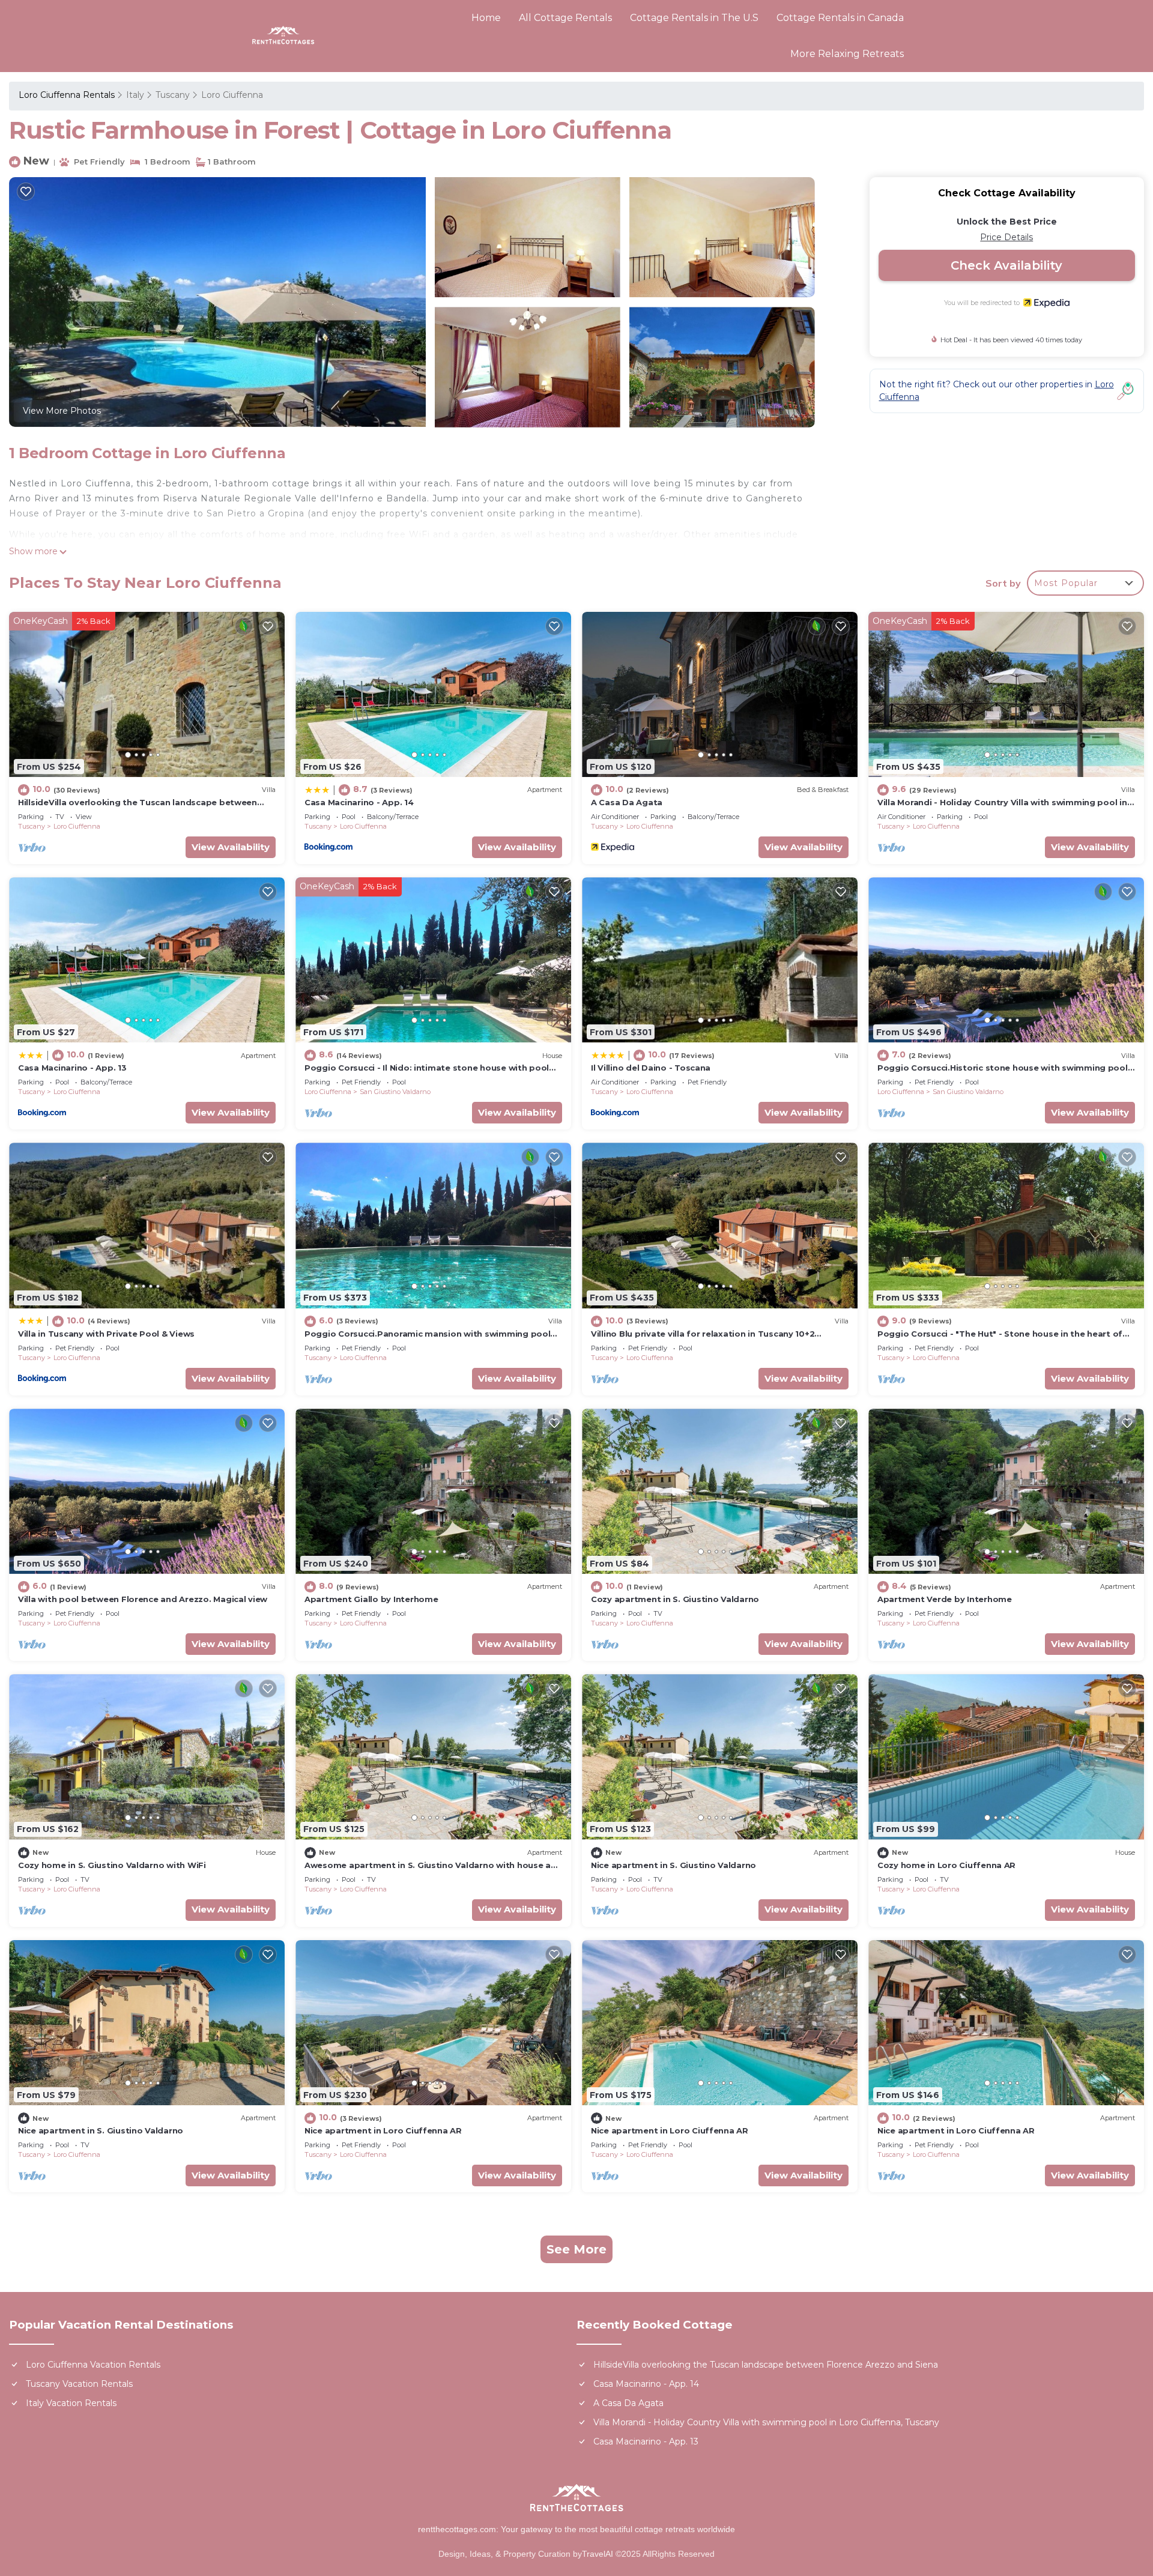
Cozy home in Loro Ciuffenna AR (946, 1865)
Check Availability (1006, 265)
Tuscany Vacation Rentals (79, 2384)
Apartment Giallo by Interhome (371, 1599)
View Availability (231, 847)
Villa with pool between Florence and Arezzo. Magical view (143, 1599)
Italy (135, 95)
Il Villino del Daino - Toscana (651, 1068)
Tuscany (173, 95)
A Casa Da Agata (627, 802)
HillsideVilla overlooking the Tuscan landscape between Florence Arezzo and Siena (766, 2365)
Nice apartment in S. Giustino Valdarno (673, 1865)
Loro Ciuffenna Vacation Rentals (93, 2365)
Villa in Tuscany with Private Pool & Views (106, 1334)
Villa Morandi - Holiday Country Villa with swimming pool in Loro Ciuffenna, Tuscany (766, 2422)
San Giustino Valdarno (395, 1092)
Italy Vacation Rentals (71, 2403)
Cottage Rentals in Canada (840, 18)
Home (486, 18)
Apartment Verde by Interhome (945, 1599)
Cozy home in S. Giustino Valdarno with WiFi (112, 1865)
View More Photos (62, 411)
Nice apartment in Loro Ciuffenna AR (383, 2130)
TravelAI (599, 2554)
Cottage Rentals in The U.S (694, 18)
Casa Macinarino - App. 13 (72, 1068)
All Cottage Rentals (565, 18)
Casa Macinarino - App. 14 (359, 802)
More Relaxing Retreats (847, 54)
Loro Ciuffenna (232, 95)
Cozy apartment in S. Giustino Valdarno (675, 1599)
